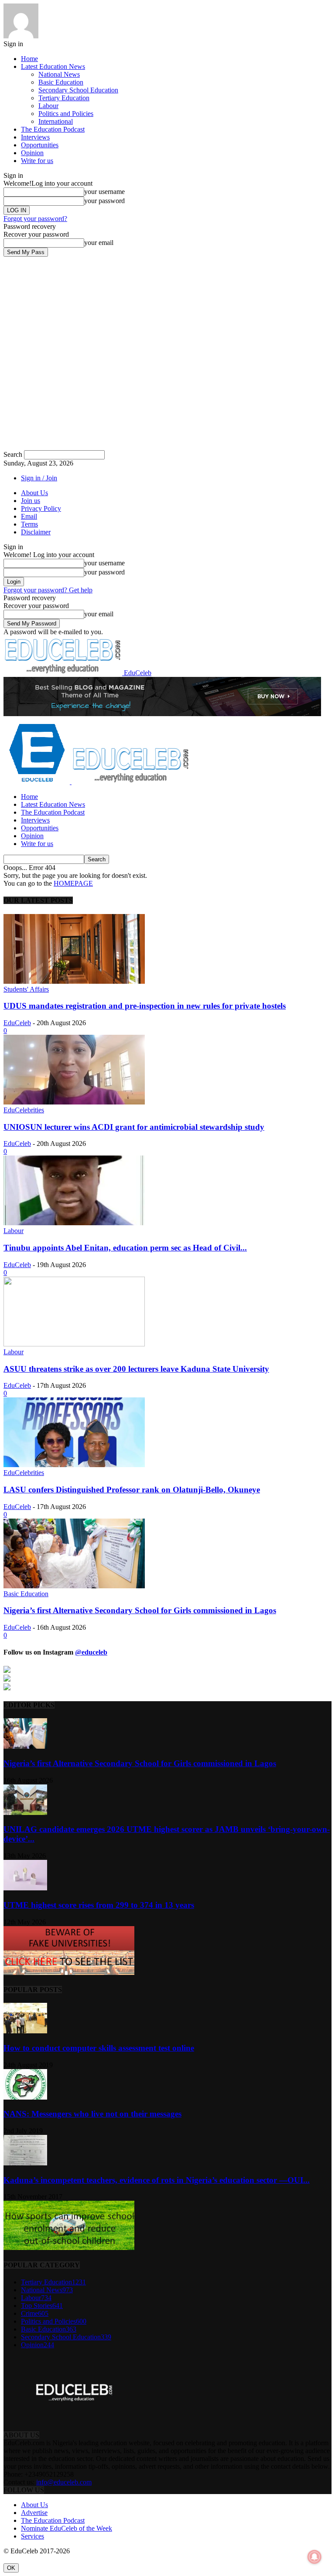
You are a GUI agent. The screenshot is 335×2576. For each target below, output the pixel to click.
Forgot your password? (35, 219)
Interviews (35, 137)
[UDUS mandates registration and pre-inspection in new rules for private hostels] (74, 981)
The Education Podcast (53, 129)
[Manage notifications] (314, 2557)
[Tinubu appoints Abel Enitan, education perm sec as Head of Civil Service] (74, 1223)
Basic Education (61, 82)
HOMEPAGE (73, 883)
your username (104, 192)
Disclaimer (36, 532)
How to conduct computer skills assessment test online (99, 2048)
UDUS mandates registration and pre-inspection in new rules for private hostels (145, 1006)
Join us (31, 501)
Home (29, 59)
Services (32, 2536)
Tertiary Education (64, 98)
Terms (29, 524)
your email (99, 243)
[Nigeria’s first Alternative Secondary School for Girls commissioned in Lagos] (74, 1586)
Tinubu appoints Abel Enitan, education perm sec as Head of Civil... (125, 1248)
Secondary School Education (78, 90)
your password (104, 201)
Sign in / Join (39, 478)
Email (29, 516)
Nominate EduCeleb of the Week (67, 2528)
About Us (34, 493)
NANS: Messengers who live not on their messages (92, 2114)
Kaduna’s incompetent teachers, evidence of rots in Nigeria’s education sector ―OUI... (157, 2180)
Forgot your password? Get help (48, 590)
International (56, 121)
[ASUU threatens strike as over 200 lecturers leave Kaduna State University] (74, 1344)
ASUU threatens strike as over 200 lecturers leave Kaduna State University (136, 1369)
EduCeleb (17, 1023)
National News (59, 74)
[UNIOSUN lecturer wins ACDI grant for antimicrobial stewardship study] (74, 1102)
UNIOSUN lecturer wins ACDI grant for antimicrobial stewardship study (134, 1127)
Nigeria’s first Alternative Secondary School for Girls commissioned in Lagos (140, 1610)
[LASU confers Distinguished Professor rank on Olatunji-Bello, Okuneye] (74, 1465)
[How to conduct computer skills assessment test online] (25, 2031)
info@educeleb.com (64, 2482)
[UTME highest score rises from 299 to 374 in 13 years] (25, 1888)
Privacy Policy (41, 508)
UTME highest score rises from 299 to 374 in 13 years (99, 1905)
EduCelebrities (24, 1110)
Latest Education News (53, 66)
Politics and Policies (66, 114)
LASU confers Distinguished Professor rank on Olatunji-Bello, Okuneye (132, 1490)
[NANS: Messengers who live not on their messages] (25, 2097)
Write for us (37, 161)
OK (11, 2568)
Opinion (32, 153)
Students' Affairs (26, 989)
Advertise (34, 2513)
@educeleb (91, 1652)
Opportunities (40, 145)
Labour (48, 106)
